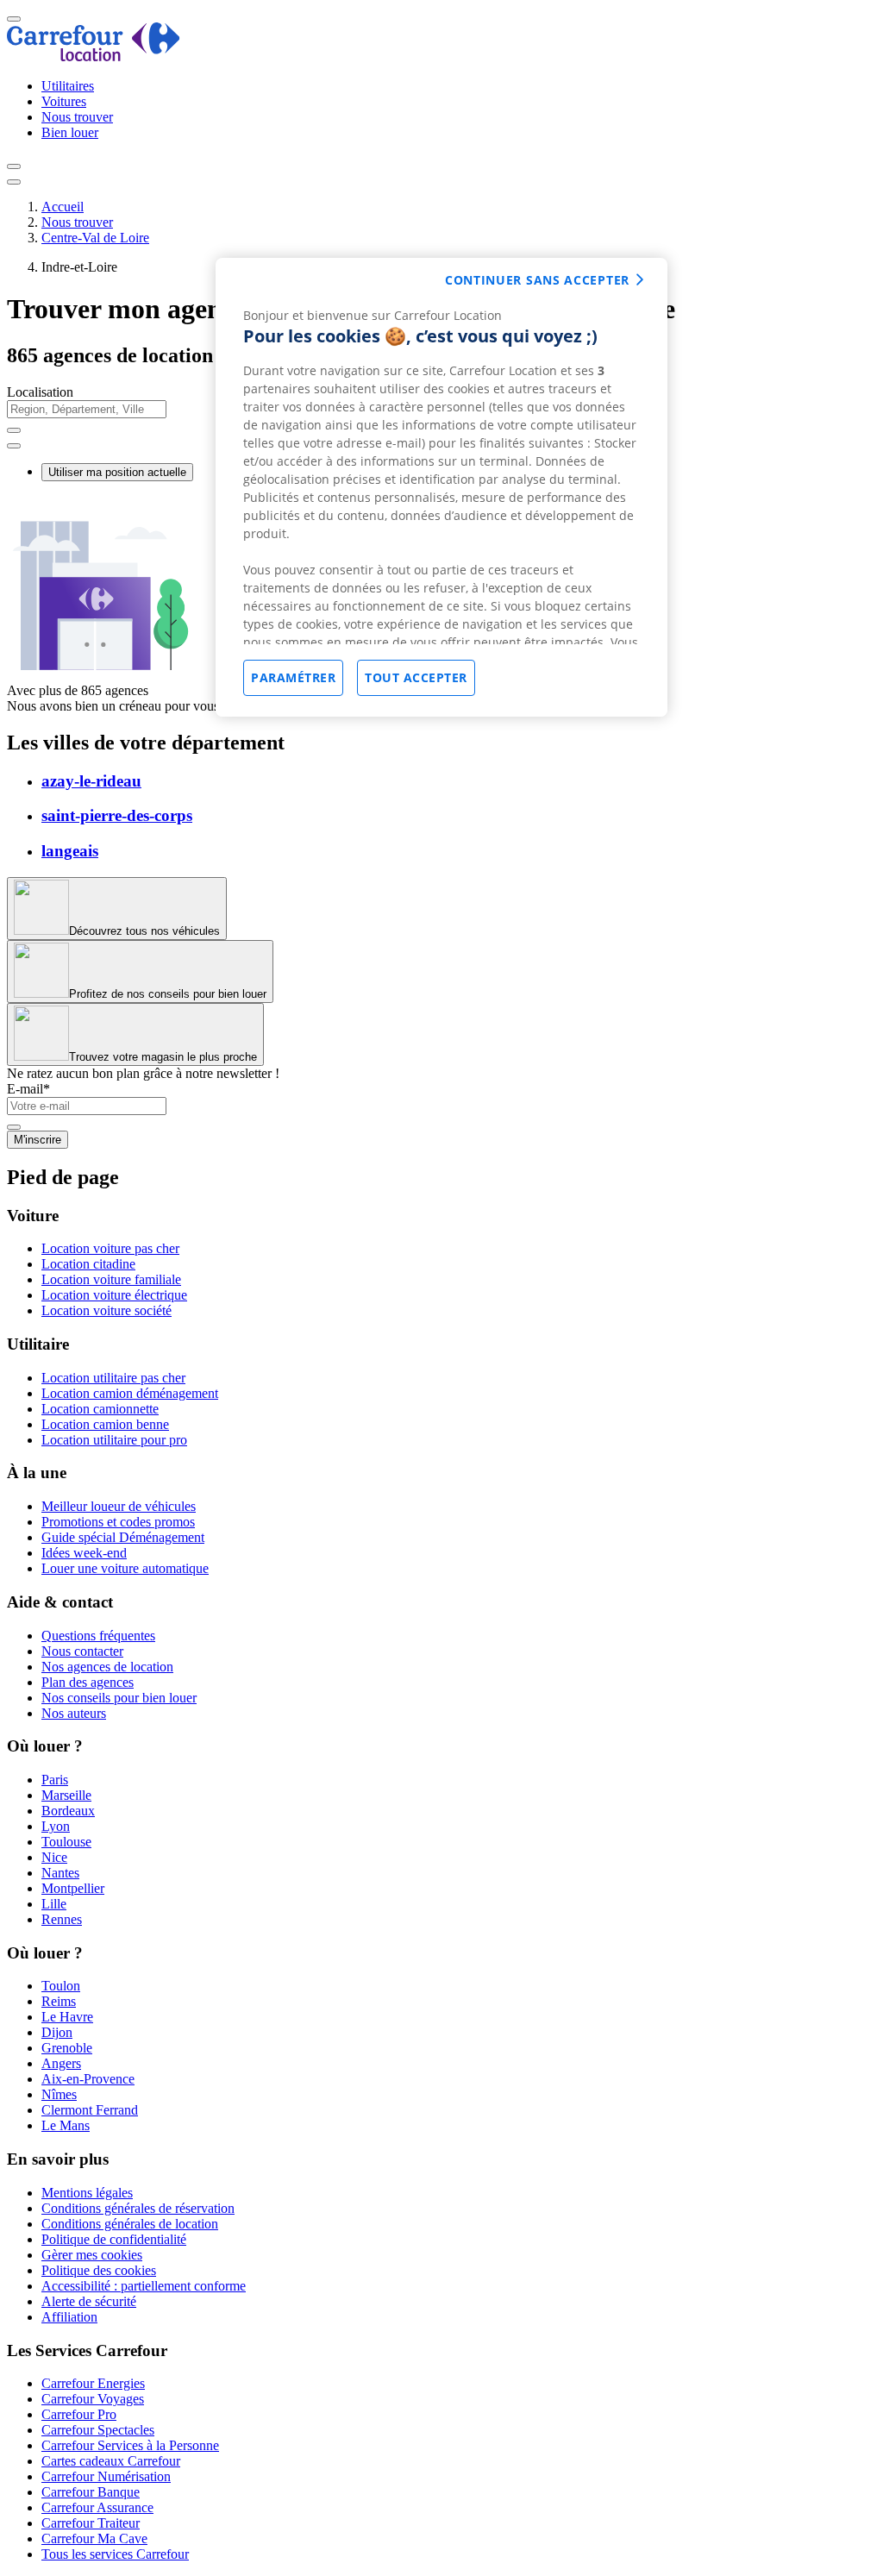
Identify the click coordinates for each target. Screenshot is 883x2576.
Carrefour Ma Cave (94, 2538)
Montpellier (73, 1888)
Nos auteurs (74, 1713)
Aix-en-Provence (88, 2079)
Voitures (64, 101)
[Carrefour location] (94, 56)
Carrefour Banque (91, 2492)
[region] (441, 487)
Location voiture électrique (114, 1295)
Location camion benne (105, 1424)
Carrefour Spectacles (98, 2430)
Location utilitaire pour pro (114, 1440)
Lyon (56, 1826)
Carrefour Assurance (97, 2507)
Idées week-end (84, 1553)
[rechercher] (14, 446)
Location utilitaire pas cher (113, 1378)
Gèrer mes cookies (92, 2255)
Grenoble (67, 2048)
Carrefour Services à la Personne (130, 2445)
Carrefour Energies (93, 2383)
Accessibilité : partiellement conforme (144, 2286)
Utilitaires (68, 86)
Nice (54, 1857)
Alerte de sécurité (89, 2301)
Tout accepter (416, 677)
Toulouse (66, 1842)
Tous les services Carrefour (115, 2554)
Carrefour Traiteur (91, 2523)
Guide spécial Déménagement (123, 1537)
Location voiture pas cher (110, 1248)
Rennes (62, 1919)
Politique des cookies (99, 2270)
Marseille (66, 1795)
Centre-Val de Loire (95, 238)
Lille (54, 1904)
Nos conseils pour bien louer (119, 1698)
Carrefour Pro (79, 2414)
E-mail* (28, 1089)
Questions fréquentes (98, 1636)
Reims (59, 2001)
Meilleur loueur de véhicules (119, 1506)
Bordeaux (68, 1811)
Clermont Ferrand (90, 2110)
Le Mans (66, 2125)
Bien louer (70, 132)
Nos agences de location (107, 1667)
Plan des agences (88, 1682)
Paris (55, 1780)
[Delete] (14, 430)
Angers (61, 2063)
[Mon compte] (14, 166)
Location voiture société (106, 1310)
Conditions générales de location (130, 2224)
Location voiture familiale (111, 1279)
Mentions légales (87, 2193)
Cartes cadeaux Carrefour (111, 2461)
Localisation (40, 392)
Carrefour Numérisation (106, 2476)
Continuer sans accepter (537, 280)
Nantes (60, 1873)
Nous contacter (82, 1651)
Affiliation (69, 2317)
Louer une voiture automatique (125, 1568)
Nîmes (59, 2094)
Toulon (61, 1986)
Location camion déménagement (130, 1393)
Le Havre (67, 2017)
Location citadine (88, 1264)
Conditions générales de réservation (138, 2208)
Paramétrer (293, 677)
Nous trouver (77, 117)
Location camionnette (100, 1409)
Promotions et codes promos (118, 1522)
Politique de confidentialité (114, 2239)
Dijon (57, 2032)
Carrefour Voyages (93, 2399)
